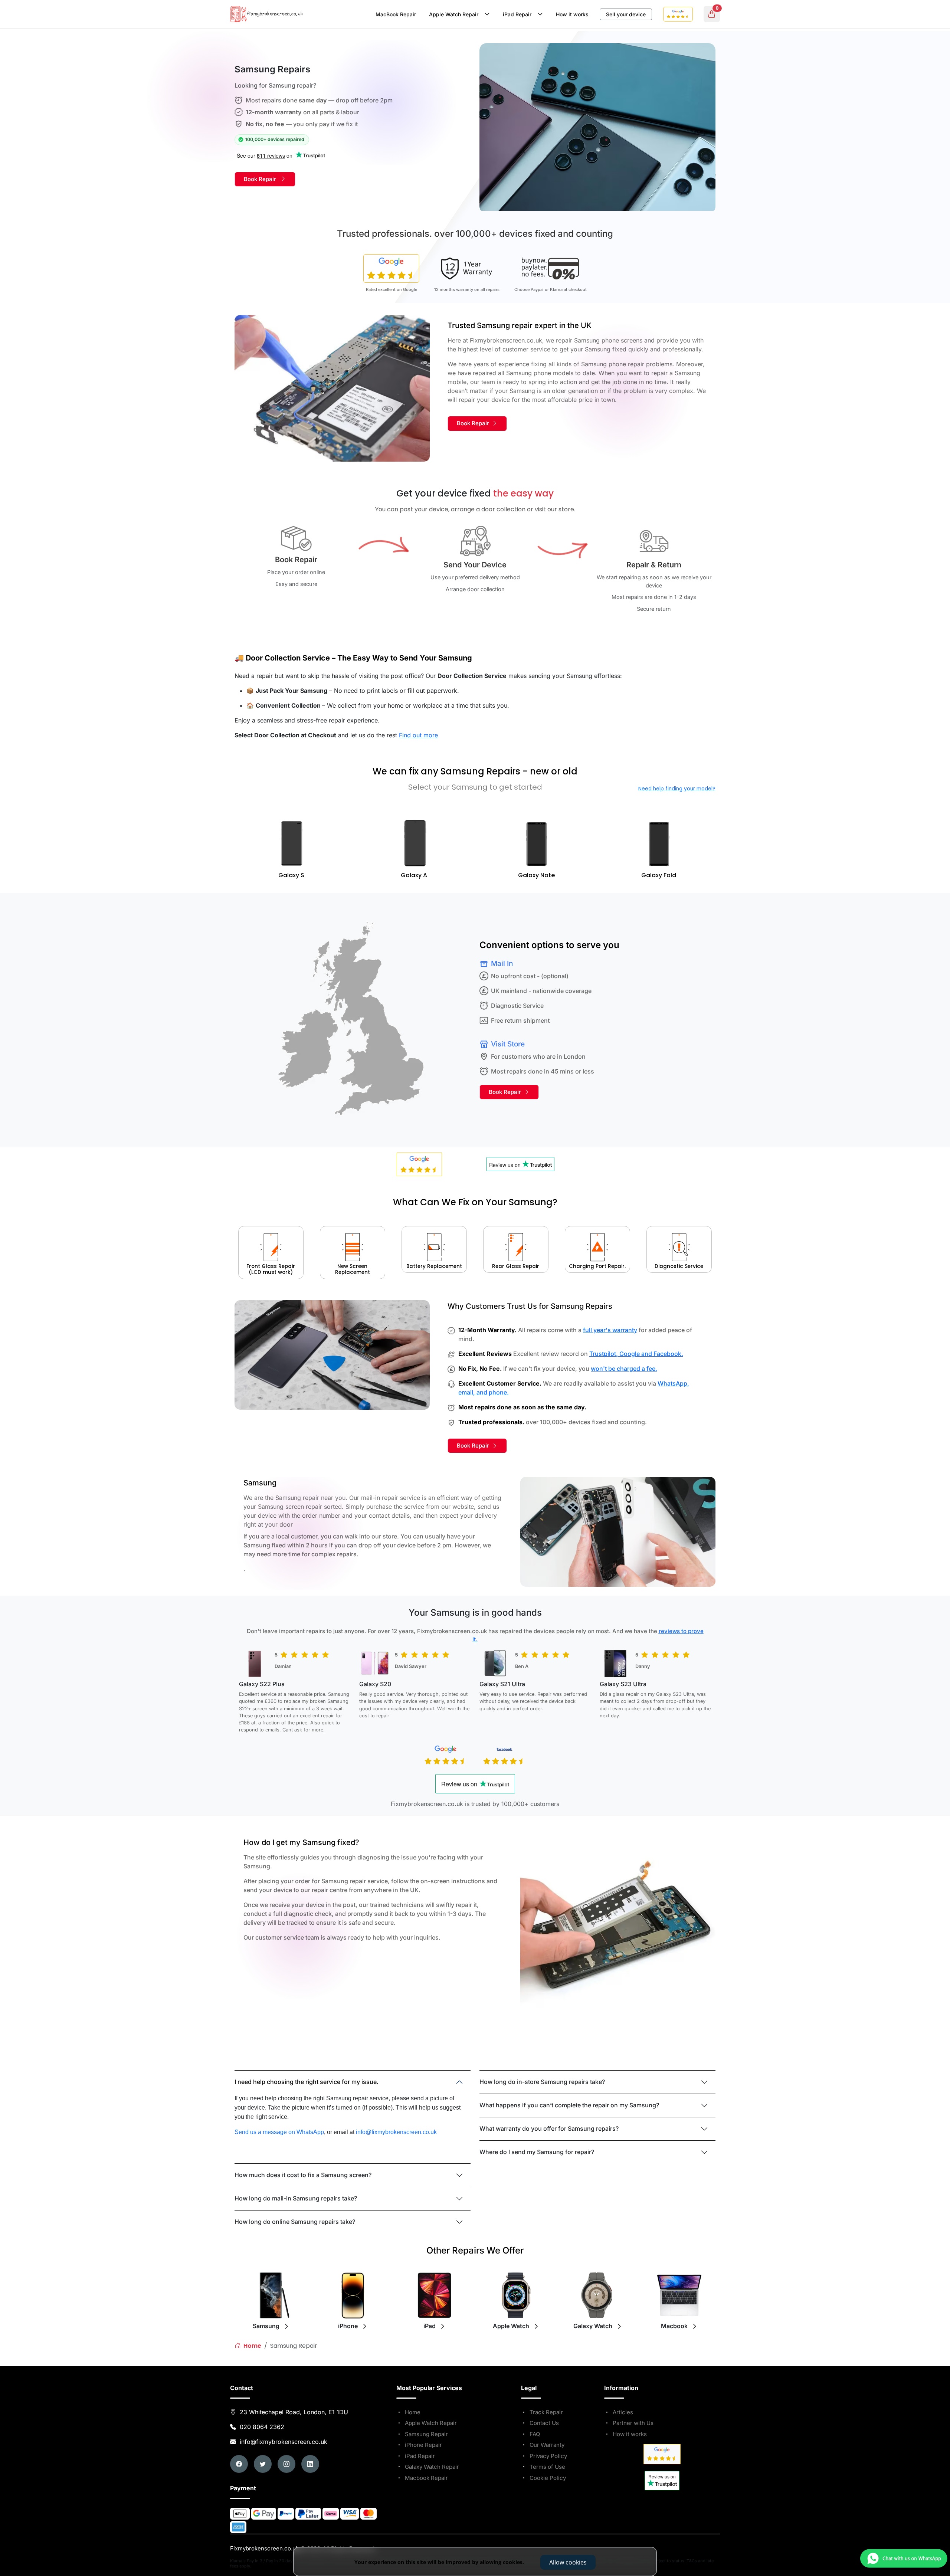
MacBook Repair (396, 14)
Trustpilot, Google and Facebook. (636, 1354)
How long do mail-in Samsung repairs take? (296, 2198)
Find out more (418, 735)
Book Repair (262, 179)
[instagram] (286, 2464)
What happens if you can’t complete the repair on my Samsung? (569, 2105)
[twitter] (263, 2464)
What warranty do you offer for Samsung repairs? (549, 2128)
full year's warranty (610, 1330)
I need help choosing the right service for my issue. (307, 2082)
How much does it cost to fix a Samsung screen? (303, 2175)
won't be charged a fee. (624, 1369)
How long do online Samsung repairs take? (295, 2222)
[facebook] (239, 2464)
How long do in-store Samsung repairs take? (542, 2082)
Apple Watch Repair (455, 14)
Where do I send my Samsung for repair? (537, 2152)
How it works (572, 14)
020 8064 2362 (262, 2427)
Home (252, 2346)
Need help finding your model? (677, 789)
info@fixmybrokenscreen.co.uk (283, 2442)
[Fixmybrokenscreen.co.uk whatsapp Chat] (850, 2549)
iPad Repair (519, 14)
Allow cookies (568, 2562)
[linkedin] (310, 2464)
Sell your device (626, 14)
